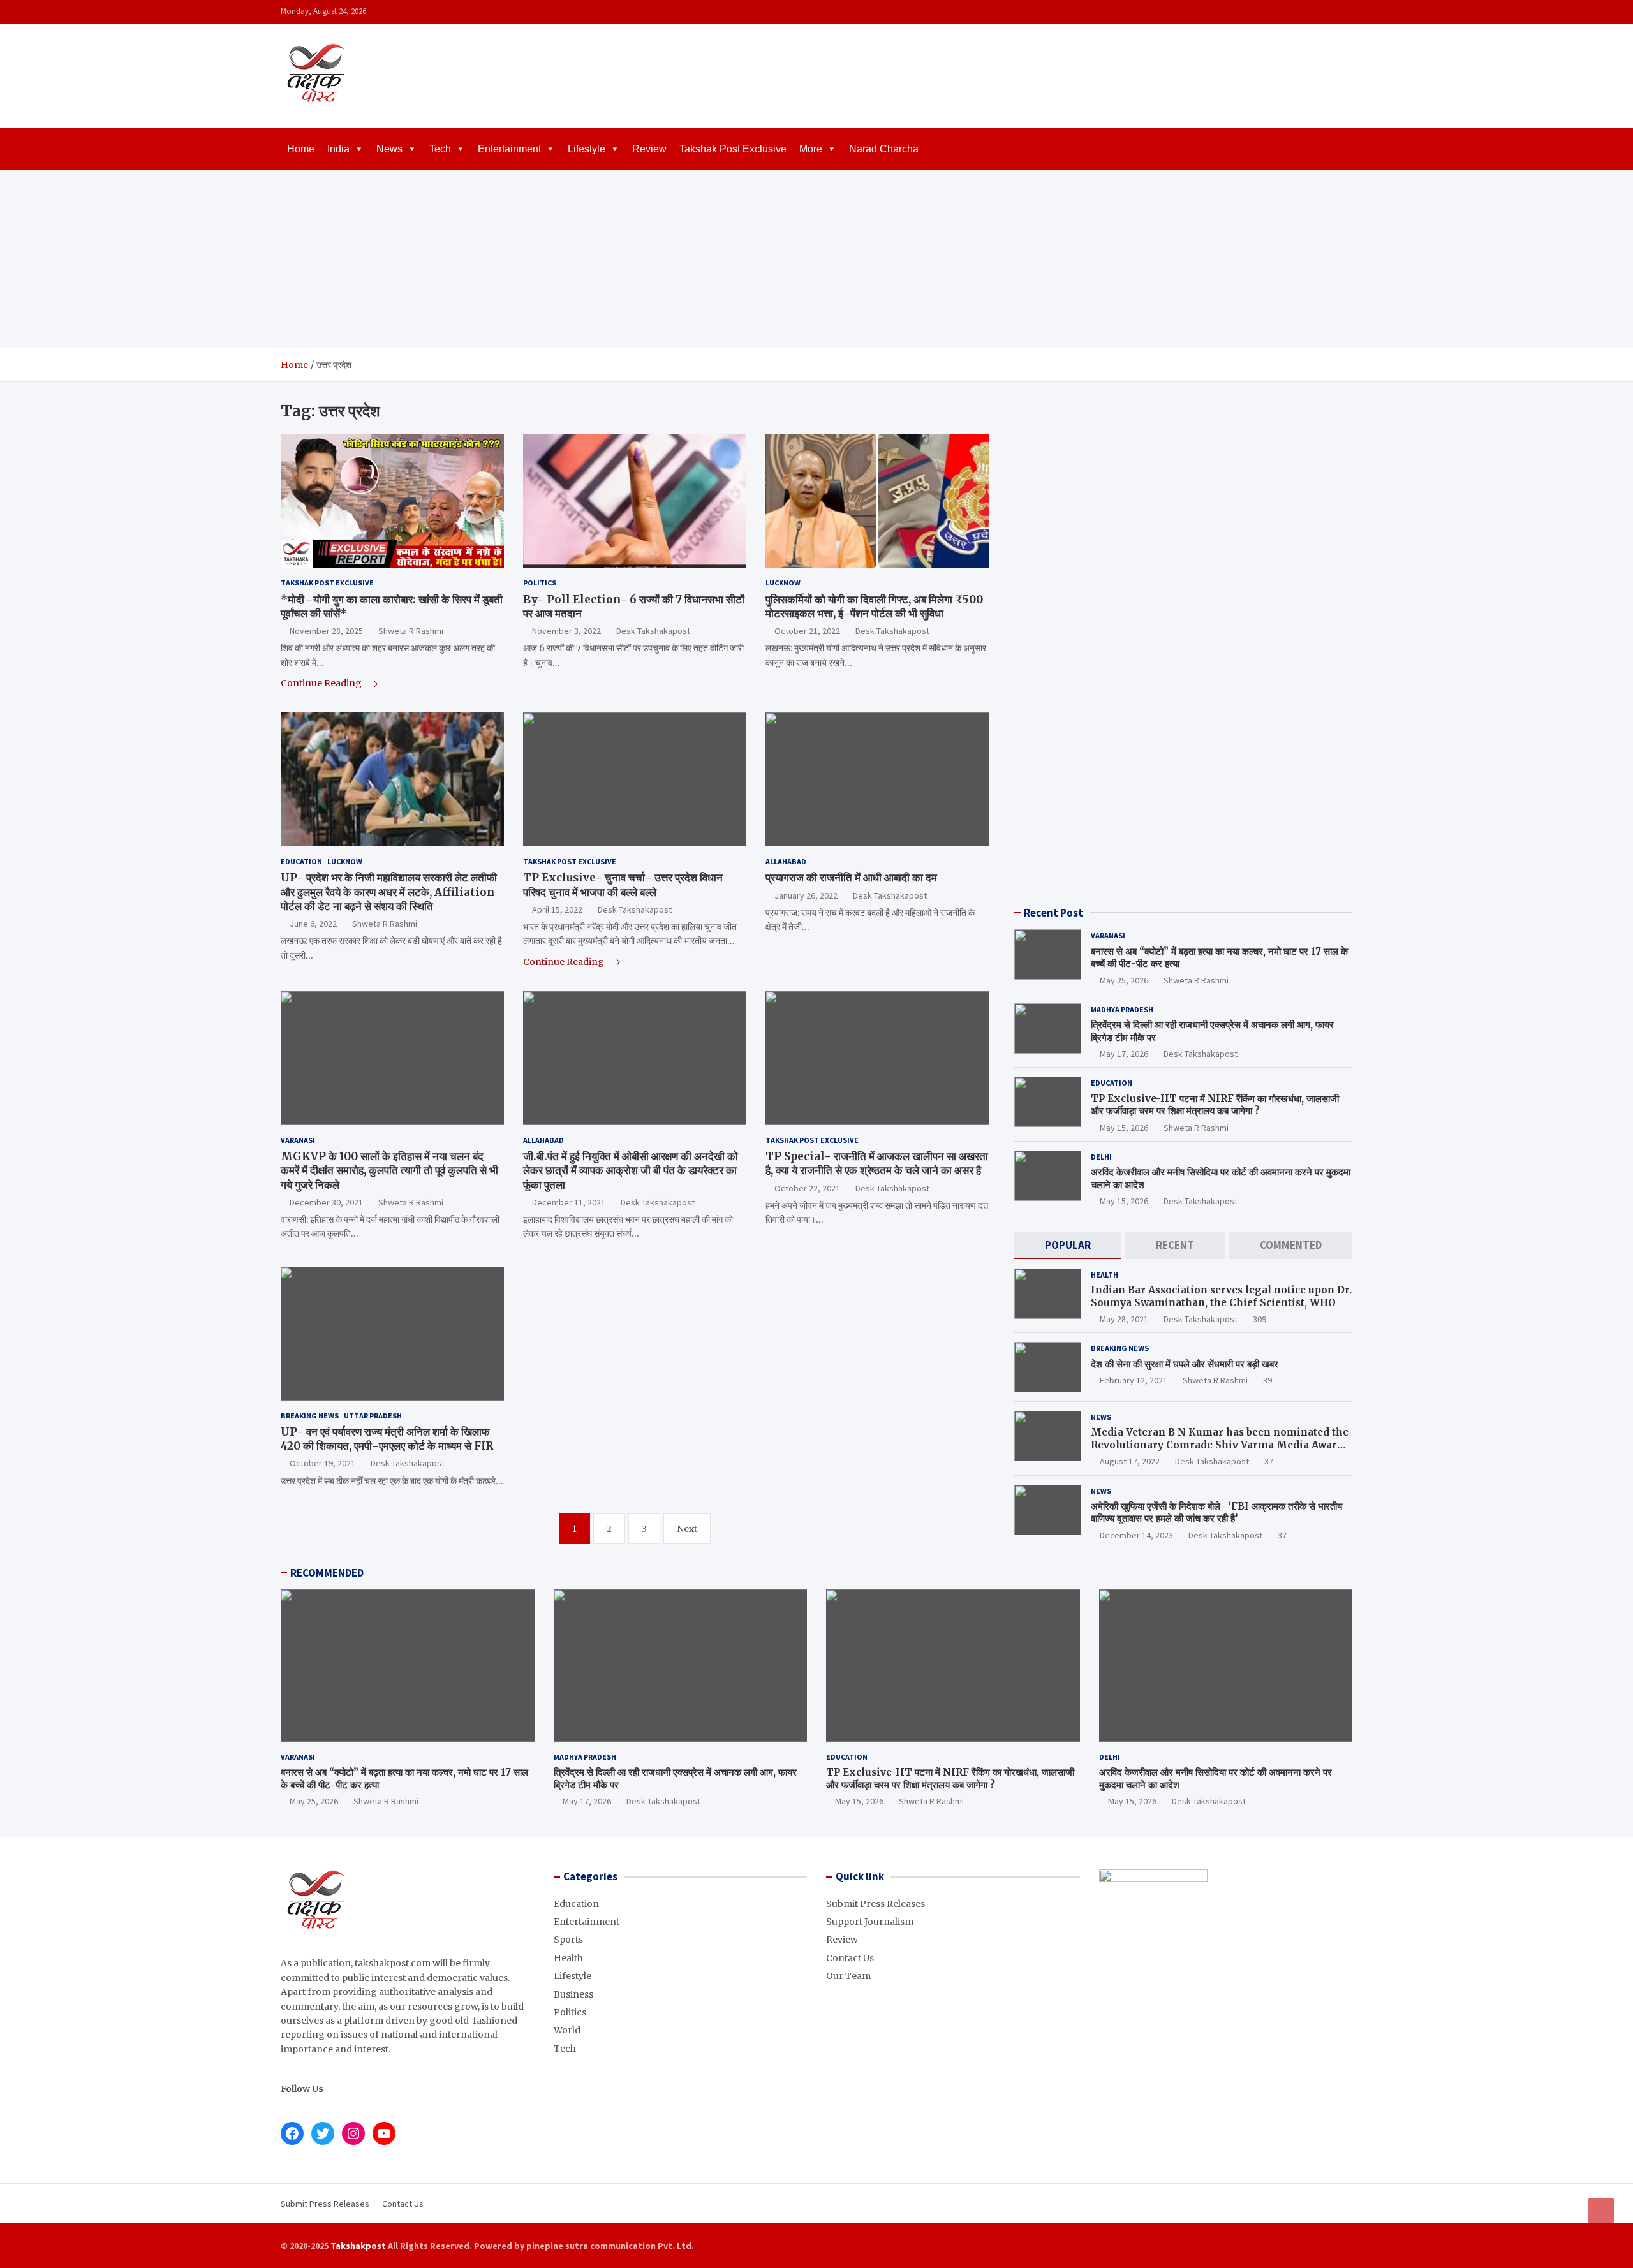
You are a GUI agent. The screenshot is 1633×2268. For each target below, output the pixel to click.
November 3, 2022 (566, 631)
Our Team (848, 1976)
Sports (568, 1940)
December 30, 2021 (326, 1202)
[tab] (1068, 1245)
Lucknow (783, 583)
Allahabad (786, 861)
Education (301, 861)
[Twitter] (1327, 12)
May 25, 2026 (1124, 980)
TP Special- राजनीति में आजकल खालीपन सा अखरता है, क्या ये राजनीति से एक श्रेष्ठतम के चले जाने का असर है (877, 1163)
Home (301, 149)
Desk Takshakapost (653, 631)
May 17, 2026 (1124, 1054)
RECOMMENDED (327, 1573)
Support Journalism (870, 1922)
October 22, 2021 (807, 1188)
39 (1267, 1380)
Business (573, 1994)
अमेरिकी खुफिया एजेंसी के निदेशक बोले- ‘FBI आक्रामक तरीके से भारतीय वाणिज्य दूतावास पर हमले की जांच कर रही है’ (1216, 1513)
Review (649, 149)
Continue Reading (322, 683)
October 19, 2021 (322, 1463)
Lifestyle (587, 149)
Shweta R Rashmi (411, 631)
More (811, 149)
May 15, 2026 (1124, 1128)
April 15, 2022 (557, 909)
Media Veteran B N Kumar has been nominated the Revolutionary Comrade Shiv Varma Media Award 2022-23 (1220, 1445)
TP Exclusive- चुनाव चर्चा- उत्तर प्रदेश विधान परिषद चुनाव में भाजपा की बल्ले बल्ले (623, 885)
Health (1105, 1275)
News (389, 149)
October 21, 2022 (807, 631)
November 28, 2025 (326, 631)
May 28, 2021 (1124, 1319)
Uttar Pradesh (373, 1416)
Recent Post (1053, 913)
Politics (540, 583)
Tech (440, 149)
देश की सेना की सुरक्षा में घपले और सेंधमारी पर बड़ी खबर (1185, 1364)
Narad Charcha (884, 149)
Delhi (1101, 1157)
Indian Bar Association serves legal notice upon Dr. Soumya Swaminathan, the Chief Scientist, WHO (1221, 1296)
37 (1269, 1461)
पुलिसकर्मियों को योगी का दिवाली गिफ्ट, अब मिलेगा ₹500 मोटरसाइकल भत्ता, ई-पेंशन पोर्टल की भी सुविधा (874, 607)
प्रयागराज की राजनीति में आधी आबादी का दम (851, 878)
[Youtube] (1344, 12)
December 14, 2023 (1136, 1535)
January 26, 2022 (806, 895)
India (338, 149)
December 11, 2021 (569, 1202)
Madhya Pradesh (1122, 1009)
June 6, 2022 (313, 924)
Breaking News (310, 1416)
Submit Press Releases (876, 1904)
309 (1260, 1319)
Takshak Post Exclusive (733, 149)
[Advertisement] (816, 259)
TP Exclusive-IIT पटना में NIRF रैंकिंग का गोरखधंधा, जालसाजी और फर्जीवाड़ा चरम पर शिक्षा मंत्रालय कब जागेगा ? (1215, 1105)
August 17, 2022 (1130, 1461)
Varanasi (298, 1140)
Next (687, 1529)
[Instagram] (1311, 12)
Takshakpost (358, 2246)
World (567, 2030)
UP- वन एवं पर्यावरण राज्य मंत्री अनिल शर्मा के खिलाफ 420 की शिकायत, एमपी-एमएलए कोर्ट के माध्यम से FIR (387, 1439)
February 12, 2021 (1134, 1380)
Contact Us (850, 1958)
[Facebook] (1294, 12)
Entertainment (509, 149)
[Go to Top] (1601, 2211)
